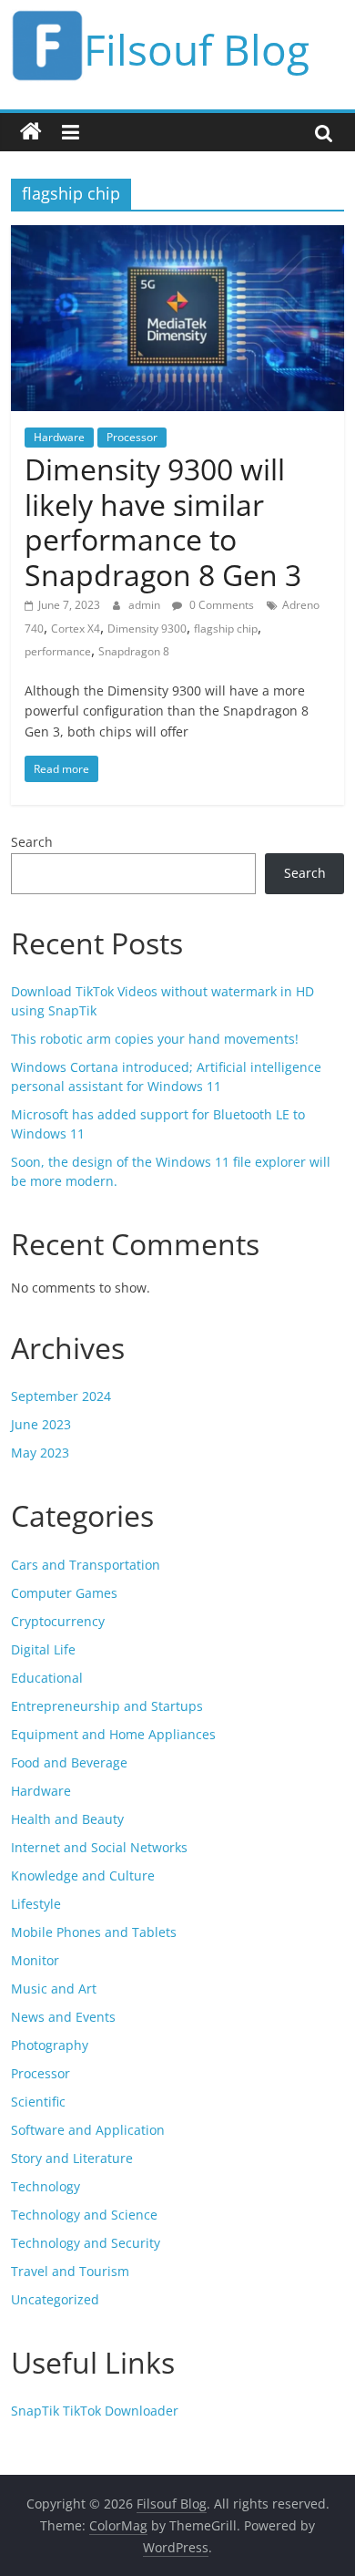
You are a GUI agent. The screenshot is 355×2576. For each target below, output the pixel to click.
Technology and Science (84, 2215)
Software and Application (88, 2130)
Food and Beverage (69, 1762)
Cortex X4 (76, 629)
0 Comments (220, 605)
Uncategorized (55, 2299)
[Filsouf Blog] (31, 132)
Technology (46, 2186)
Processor (132, 437)
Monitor (35, 1960)
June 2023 (41, 1424)
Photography (50, 2045)
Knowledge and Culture (83, 1875)
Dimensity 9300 (147, 629)
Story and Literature (72, 2158)
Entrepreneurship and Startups (107, 1706)
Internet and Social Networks (99, 1847)
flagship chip (226, 629)
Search (32, 842)
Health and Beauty (67, 1819)
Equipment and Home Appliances (113, 1734)
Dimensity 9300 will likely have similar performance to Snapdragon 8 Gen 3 (163, 521)
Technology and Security (86, 2243)
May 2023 (40, 1453)
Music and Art (54, 1989)
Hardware (59, 437)
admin (146, 605)
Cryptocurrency (58, 1621)
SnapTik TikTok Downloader (95, 2411)
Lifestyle (36, 1904)
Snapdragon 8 (134, 651)
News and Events (63, 2017)
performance (58, 651)
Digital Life (43, 1649)
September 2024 (61, 1396)
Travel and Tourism (70, 2271)
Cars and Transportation (86, 1565)
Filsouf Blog (197, 49)
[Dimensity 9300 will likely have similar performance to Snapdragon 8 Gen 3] (178, 236)
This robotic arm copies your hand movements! (155, 1039)
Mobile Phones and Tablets (94, 1932)
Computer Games (64, 1593)
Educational (47, 1678)
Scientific (38, 2102)
